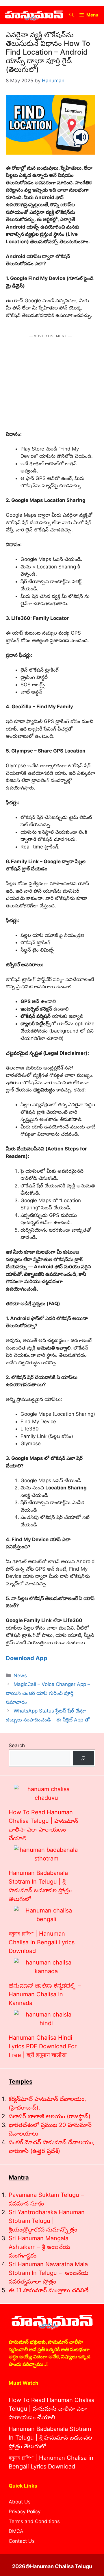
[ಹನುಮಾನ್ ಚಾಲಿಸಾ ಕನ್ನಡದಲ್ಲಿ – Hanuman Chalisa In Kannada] (46, 1967)
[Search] (83, 1758)
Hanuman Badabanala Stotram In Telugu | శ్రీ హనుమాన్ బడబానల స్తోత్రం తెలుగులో (50, 2438)
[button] (71, 15)
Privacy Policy (25, 2512)
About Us (20, 2502)
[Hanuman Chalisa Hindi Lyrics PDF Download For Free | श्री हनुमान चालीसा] (46, 2019)
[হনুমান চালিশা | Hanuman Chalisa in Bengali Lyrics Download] (46, 1915)
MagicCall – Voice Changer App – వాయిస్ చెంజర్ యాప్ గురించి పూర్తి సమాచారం (48, 1693)
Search (17, 1745)
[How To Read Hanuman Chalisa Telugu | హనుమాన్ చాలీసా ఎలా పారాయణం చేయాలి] (46, 1793)
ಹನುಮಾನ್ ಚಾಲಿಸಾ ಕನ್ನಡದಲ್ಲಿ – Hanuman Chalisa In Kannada (45, 1994)
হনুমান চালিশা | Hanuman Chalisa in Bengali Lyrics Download (42, 1942)
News (20, 1676)
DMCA (16, 2531)
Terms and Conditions (34, 2521)
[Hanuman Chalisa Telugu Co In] (34, 15)
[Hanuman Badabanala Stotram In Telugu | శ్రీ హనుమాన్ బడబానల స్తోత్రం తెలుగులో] (46, 1854)
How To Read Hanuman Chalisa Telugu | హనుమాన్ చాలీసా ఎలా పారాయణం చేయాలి (52, 2409)
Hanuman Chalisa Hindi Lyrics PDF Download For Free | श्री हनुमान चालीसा (43, 2046)
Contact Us (22, 2541)
